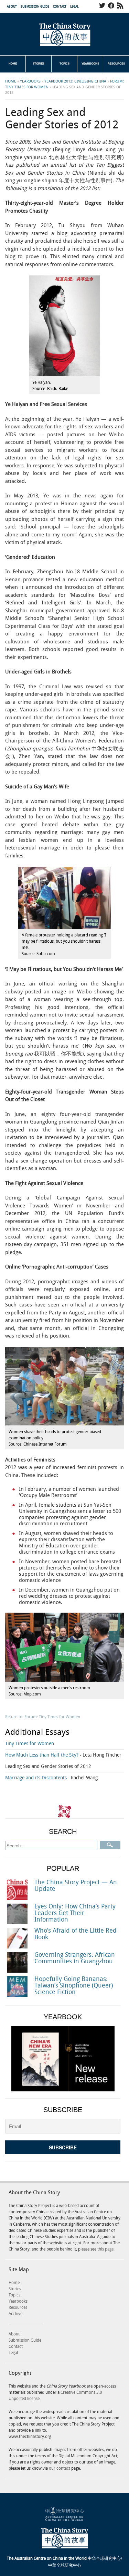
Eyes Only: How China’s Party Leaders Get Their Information (75, 1913)
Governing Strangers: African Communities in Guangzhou (75, 1958)
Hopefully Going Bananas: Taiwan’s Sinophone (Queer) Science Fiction (74, 1986)
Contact (60, 7)
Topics (64, 64)
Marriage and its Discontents (51, 1778)
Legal (74, 7)
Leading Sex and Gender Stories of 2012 (48, 1766)
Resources (116, 64)
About (12, 7)
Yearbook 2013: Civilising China (75, 81)
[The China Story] (65, 35)
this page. (106, 2249)
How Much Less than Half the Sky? (63, 1755)
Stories (39, 64)
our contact (60, 2468)
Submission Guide (35, 7)
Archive (15, 2314)
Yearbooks (90, 64)
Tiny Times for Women (30, 1744)
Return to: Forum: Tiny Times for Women (43, 1717)
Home (13, 64)
